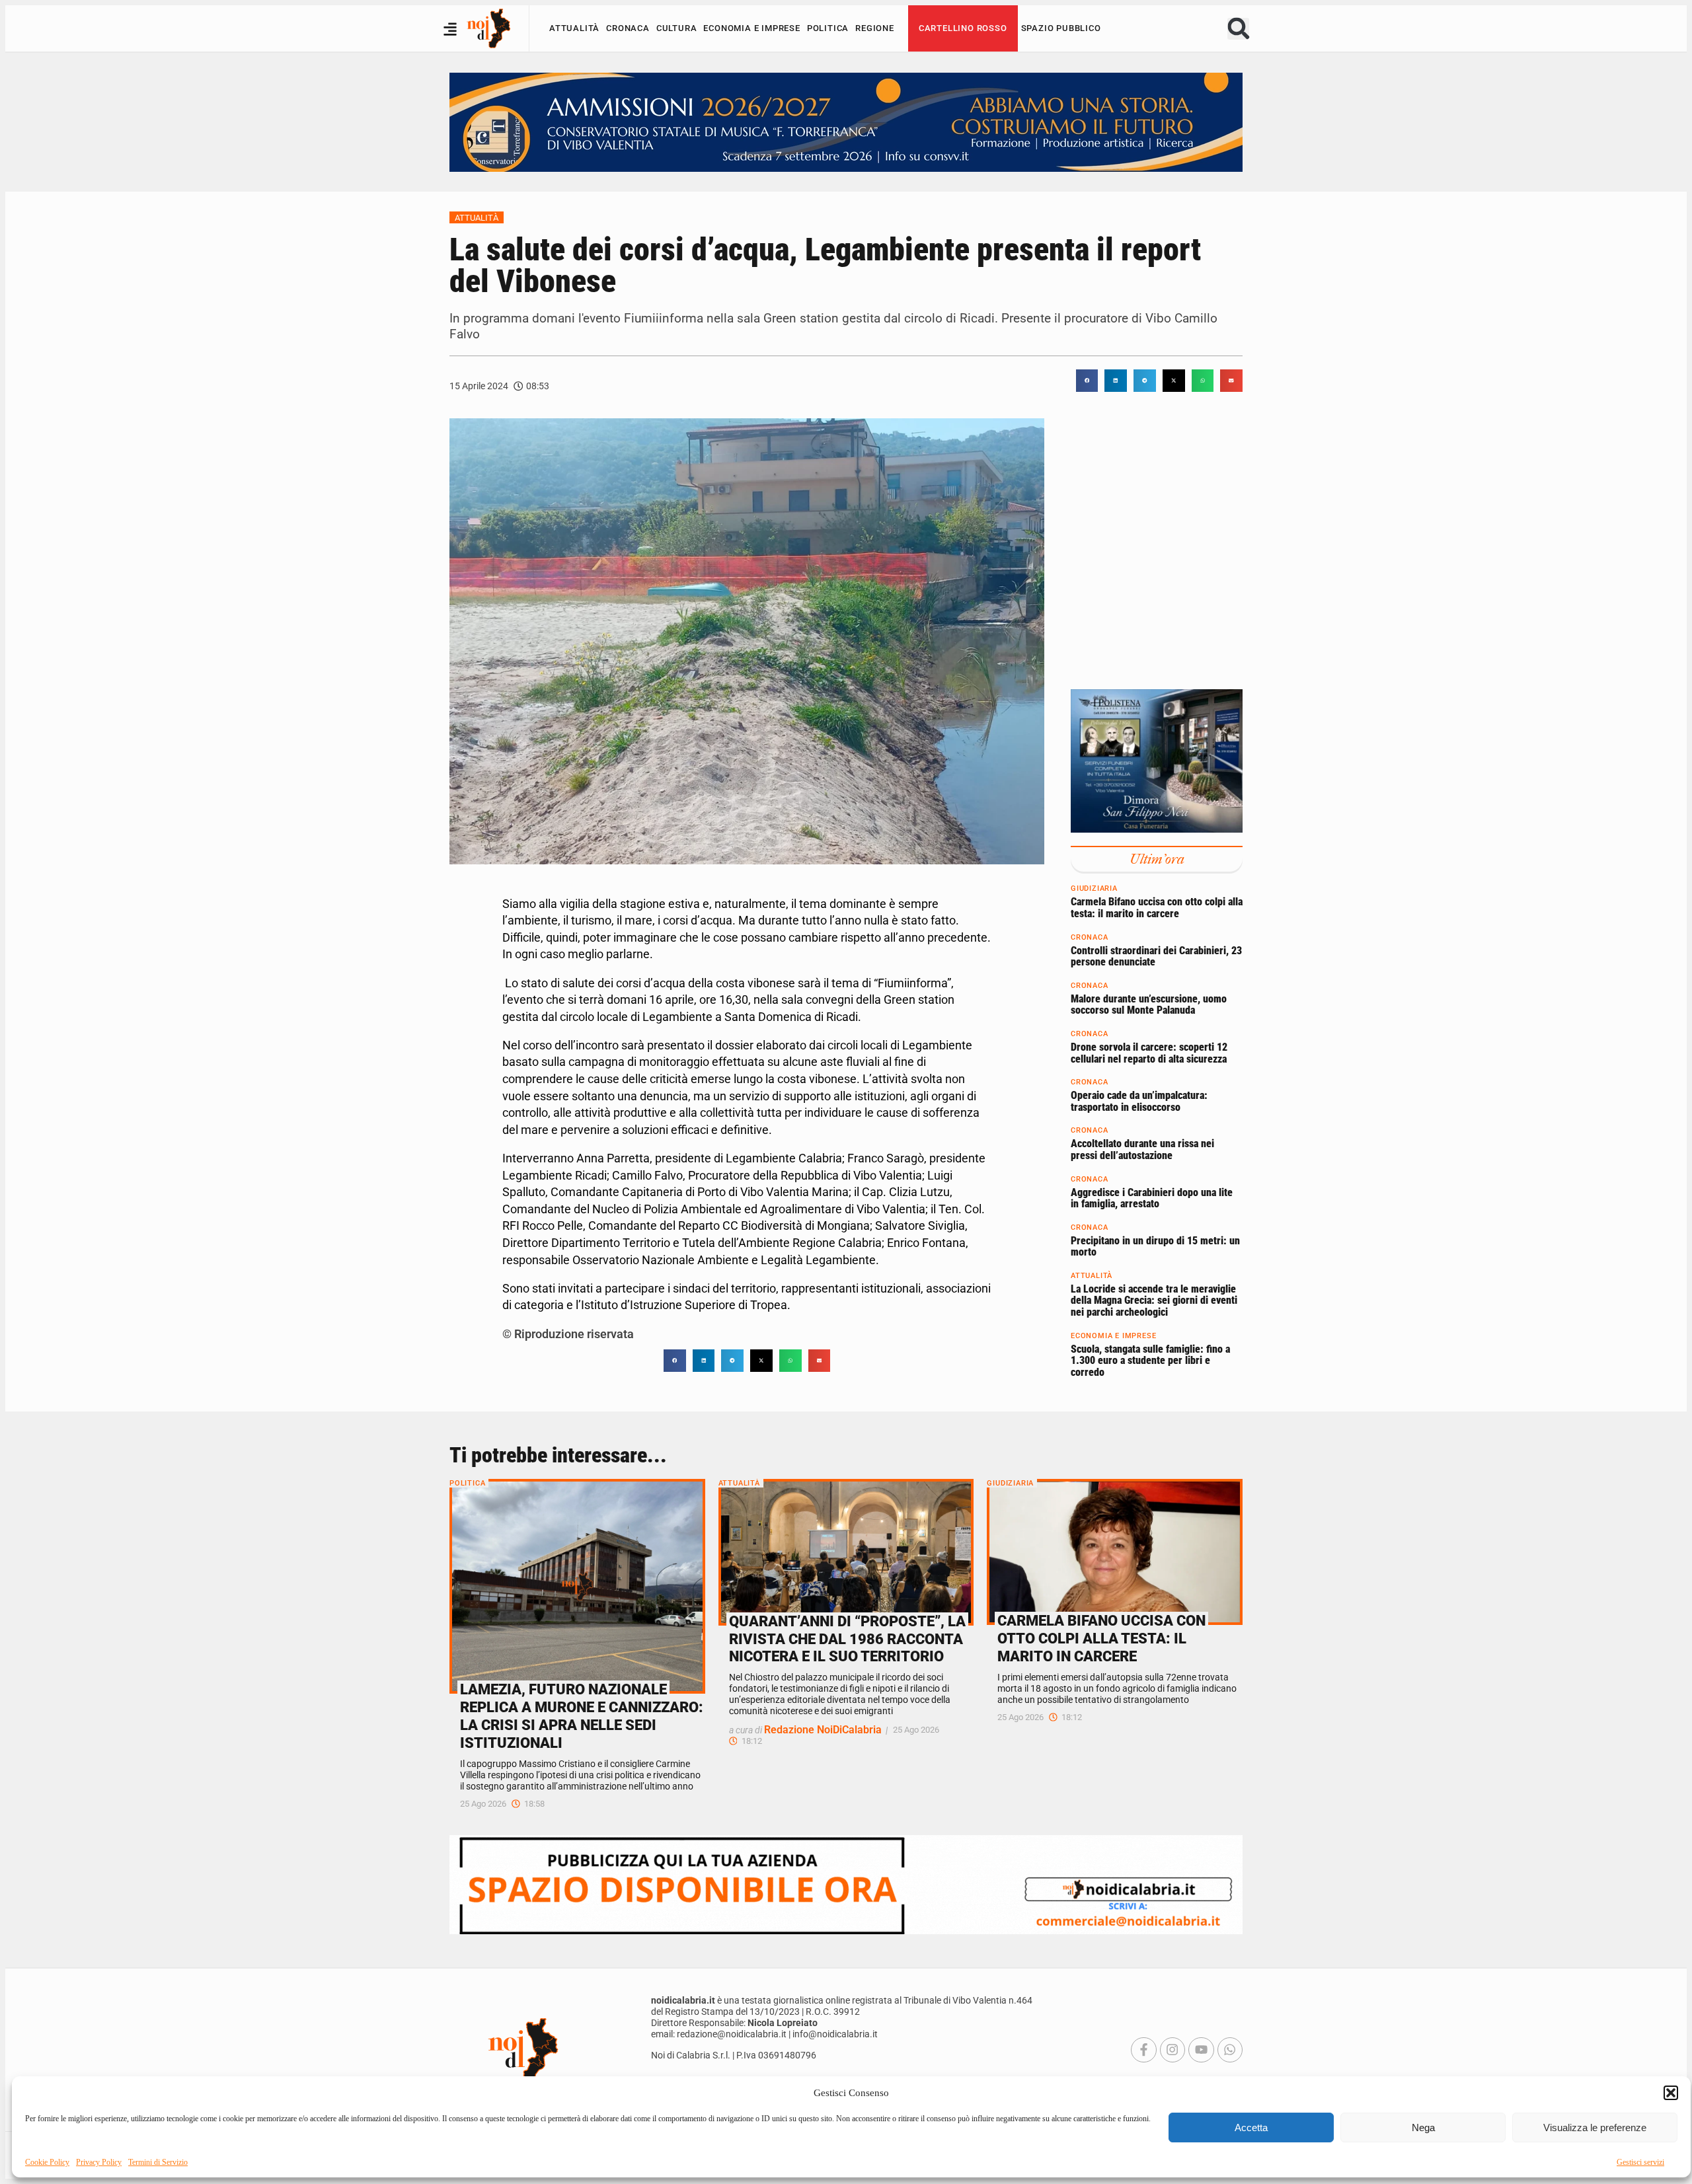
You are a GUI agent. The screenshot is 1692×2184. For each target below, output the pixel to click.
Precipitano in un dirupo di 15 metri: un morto (1155, 1247)
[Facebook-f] (1143, 2050)
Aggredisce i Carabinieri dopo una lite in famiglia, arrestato (1152, 1198)
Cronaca (628, 28)
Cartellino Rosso (963, 28)
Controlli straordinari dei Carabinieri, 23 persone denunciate (1156, 957)
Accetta (1251, 2128)
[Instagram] (1173, 2050)
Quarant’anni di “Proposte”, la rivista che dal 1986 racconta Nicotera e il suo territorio (847, 1639)
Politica (828, 28)
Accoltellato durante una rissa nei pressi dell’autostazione (1142, 1150)
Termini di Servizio (158, 2162)
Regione (875, 28)
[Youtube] (1201, 2050)
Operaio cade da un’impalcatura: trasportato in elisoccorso (1139, 1102)
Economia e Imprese (751, 28)
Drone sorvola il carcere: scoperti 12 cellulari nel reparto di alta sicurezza (1149, 1053)
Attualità (574, 28)
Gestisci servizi (1640, 2162)
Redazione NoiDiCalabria (823, 1730)
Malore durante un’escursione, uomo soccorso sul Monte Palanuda (1149, 1005)
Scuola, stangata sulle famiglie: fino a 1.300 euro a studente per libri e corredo (1150, 1361)
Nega (1423, 2128)
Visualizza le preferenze (1595, 2128)
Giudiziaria (1094, 889)
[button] (1671, 2093)
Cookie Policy (47, 2162)
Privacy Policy (99, 2162)
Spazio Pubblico (1061, 28)
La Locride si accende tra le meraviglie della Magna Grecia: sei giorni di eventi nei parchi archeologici (1154, 1300)
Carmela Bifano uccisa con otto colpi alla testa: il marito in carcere (1157, 908)
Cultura (677, 28)
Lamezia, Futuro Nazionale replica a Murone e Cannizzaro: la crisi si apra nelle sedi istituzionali (582, 1716)
